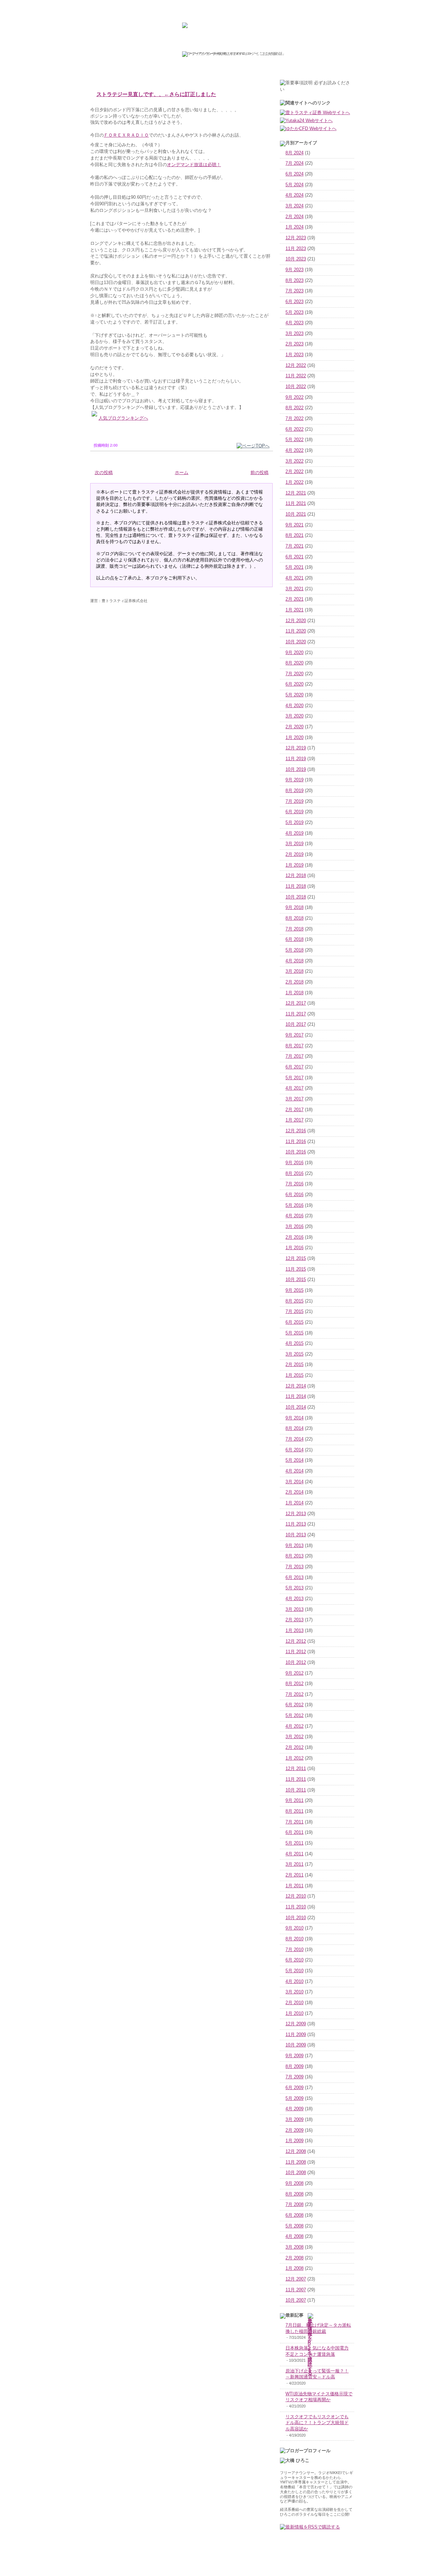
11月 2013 (296, 1524)
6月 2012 (294, 1705)
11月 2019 (296, 759)
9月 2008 (294, 2183)
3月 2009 (294, 2120)
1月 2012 (294, 1758)
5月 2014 (294, 1460)
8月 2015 (294, 1301)
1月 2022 (294, 482)
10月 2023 (296, 259)
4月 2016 (294, 1216)
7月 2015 (294, 1312)
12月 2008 (296, 2152)
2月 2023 (294, 344)
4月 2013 (294, 1599)
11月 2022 (296, 376)
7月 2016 (294, 1184)
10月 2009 (296, 2045)
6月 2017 (294, 1067)
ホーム (182, 473)
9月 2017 (294, 1035)
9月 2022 (294, 397)
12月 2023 (296, 238)
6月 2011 (294, 1832)
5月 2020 (294, 695)
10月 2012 (296, 1663)
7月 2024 (294, 163)
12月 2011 (296, 1769)
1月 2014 (294, 1503)
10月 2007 (296, 2300)
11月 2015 (296, 1269)
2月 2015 (294, 1365)
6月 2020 (294, 684)
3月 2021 (294, 589)
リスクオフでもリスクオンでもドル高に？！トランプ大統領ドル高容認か (317, 2423)
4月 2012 (294, 1726)
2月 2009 (294, 2130)
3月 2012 (294, 1737)
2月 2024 (294, 217)
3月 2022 (294, 461)
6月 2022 (294, 429)
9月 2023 (294, 270)
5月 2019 (294, 823)
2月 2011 (294, 1875)
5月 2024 (294, 185)
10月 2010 (296, 1918)
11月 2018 (296, 886)
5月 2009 (294, 2098)
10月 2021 (296, 514)
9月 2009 (294, 2056)
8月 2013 (294, 1556)
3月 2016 (294, 1227)
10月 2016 (296, 1152)
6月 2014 (294, 1450)
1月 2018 (294, 993)
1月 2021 (294, 610)
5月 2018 (294, 950)
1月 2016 (294, 1248)
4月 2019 (294, 833)
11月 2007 (296, 2290)
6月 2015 (294, 1322)
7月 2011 (294, 1822)
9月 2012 (294, 1673)
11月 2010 (296, 1907)
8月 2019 (294, 791)
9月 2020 (294, 653)
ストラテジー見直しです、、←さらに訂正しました (156, 94)
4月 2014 (294, 1471)
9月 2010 (294, 1928)
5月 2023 (294, 312)
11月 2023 (296, 249)
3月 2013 (294, 1609)
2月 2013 (294, 1620)
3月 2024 (294, 206)
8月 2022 (294, 408)
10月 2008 (296, 2173)
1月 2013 (294, 1631)
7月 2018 (294, 929)
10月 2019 (296, 770)
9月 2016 (294, 1163)
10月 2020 (296, 642)
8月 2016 (294, 1174)
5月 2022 (294, 440)
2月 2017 (294, 1110)
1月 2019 (294, 865)
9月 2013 (294, 1546)
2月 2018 (294, 982)
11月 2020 (296, 631)
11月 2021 (296, 504)
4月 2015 (294, 1343)
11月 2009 (296, 2035)
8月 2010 (294, 1939)
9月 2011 (294, 1801)
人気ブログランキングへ (123, 418)
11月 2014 (296, 1397)
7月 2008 (294, 2205)
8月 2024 (294, 153)
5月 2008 (294, 2226)
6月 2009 (294, 2088)
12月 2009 (296, 2024)
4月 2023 (294, 323)
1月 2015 (294, 1375)
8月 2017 (294, 1046)
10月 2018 (296, 897)
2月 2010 (294, 2003)
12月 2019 (296, 748)
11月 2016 (296, 1142)
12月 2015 (296, 1259)
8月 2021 (294, 535)
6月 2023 (294, 302)
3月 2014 (294, 1482)
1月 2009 (294, 2141)
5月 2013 (294, 1588)
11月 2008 (296, 2162)
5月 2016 (294, 1205)
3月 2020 (294, 716)
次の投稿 (104, 473)
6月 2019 (294, 812)
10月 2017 (296, 1024)
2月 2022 (294, 472)
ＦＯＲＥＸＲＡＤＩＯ (126, 135)
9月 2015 (294, 1290)
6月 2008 (294, 2215)
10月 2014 (296, 1407)
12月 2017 (296, 1003)
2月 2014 (294, 1492)
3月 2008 (294, 2247)
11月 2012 (296, 1652)
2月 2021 (294, 599)
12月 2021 (296, 493)
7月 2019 (294, 801)
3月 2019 (294, 844)
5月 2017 (294, 1078)
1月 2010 (294, 2013)
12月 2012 (296, 1641)
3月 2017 (294, 1099)
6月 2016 (294, 1195)
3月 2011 (294, 1864)
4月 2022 (294, 450)
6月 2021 (294, 557)
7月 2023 (294, 291)
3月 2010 (294, 1992)
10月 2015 (296, 1280)
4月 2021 (294, 578)
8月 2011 (294, 1811)
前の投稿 (259, 473)
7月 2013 (294, 1567)
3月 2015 (294, 1354)
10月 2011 (296, 1790)
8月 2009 (294, 2067)
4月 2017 (294, 1088)
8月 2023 (294, 281)
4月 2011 (294, 1854)
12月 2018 (296, 876)
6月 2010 (294, 1960)
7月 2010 (294, 1950)
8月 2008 (294, 2194)
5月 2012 (294, 1716)
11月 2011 (296, 1779)
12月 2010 (296, 1896)
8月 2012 (294, 1684)
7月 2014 (294, 1439)
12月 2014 (296, 1386)
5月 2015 (294, 1333)
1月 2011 (294, 1886)
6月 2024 (294, 174)
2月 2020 (294, 727)
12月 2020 (296, 621)
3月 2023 (294, 334)
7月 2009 (294, 2077)
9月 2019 (294, 780)
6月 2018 (294, 939)
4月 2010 (294, 1982)
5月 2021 (294, 567)
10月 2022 (296, 387)
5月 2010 (294, 1971)
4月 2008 (294, 2236)
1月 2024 (294, 227)
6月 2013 (294, 1578)
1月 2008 (294, 2268)
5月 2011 (294, 1843)
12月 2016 (296, 1131)
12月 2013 (296, 1514)
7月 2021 (294, 546)
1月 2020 (294, 738)
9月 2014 (294, 1418)
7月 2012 (294, 1694)
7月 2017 (294, 1056)
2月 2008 (294, 2258)
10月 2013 (296, 1535)
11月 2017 (296, 1014)
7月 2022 (294, 419)
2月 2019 (294, 855)
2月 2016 (294, 1237)
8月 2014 (294, 1428)
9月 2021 (294, 525)
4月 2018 (294, 961)
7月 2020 (294, 674)
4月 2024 (294, 195)
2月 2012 (294, 1748)
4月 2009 (294, 2109)
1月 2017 (294, 1120)
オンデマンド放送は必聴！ (194, 165)
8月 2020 (294, 663)
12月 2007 (296, 2279)
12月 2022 (296, 366)
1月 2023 (294, 355)
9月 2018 (294, 908)
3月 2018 (294, 971)
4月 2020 (294, 706)
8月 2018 (294, 918)
